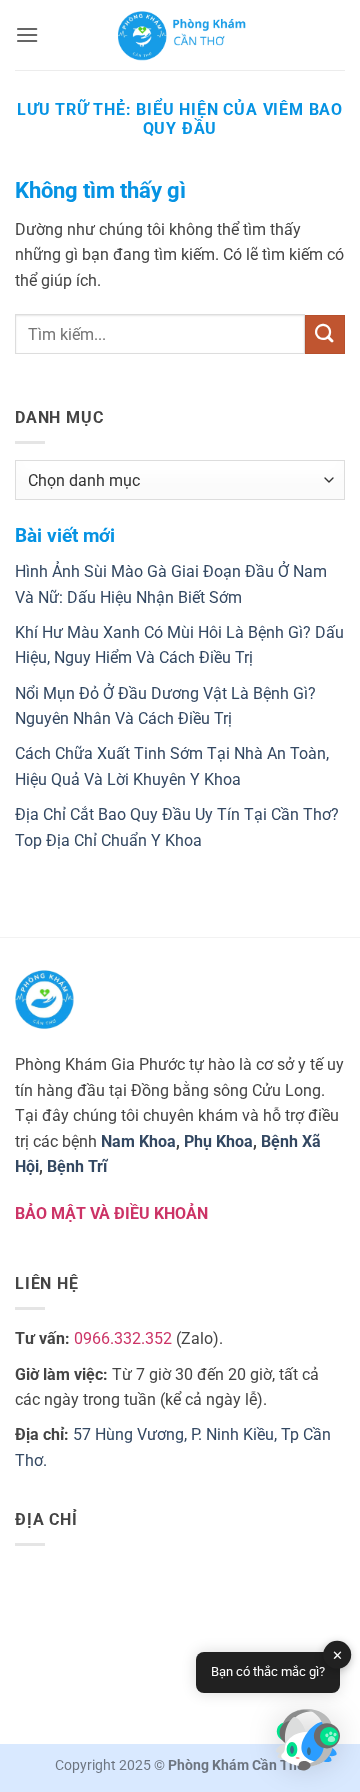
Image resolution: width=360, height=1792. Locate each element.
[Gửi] (325, 334)
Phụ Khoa (218, 1141)
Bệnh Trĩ (77, 1166)
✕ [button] (337, 1655)
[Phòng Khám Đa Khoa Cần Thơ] (182, 35)
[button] (27, 34)
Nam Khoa (138, 1141)
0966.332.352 (123, 1338)
